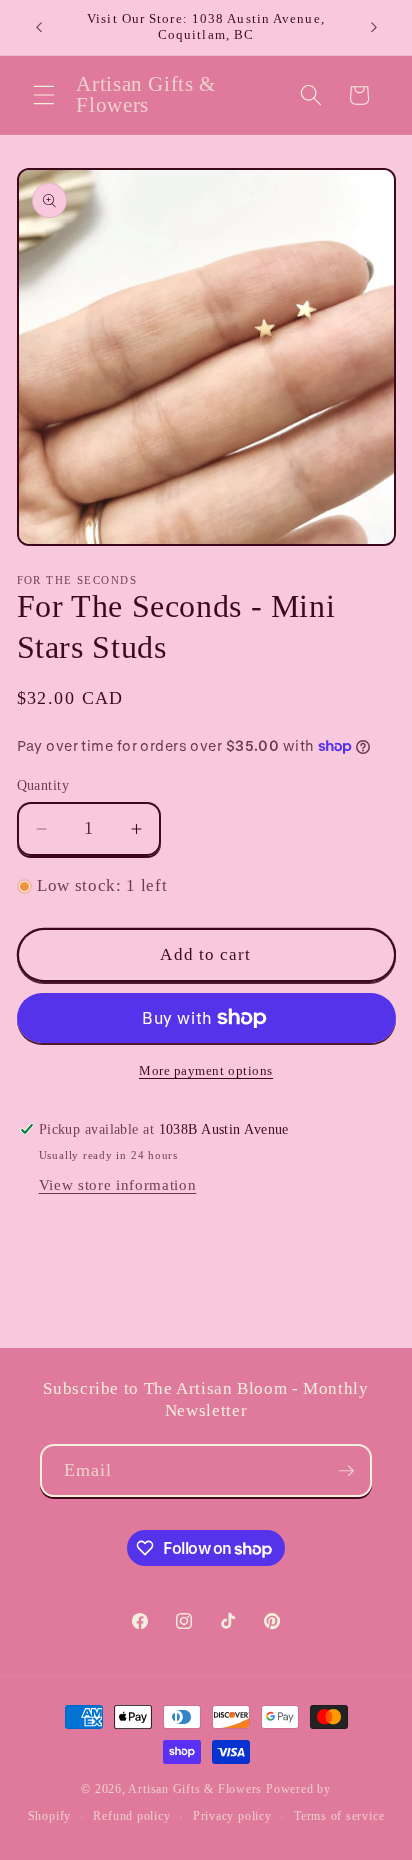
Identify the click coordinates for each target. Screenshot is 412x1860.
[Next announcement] (374, 27)
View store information (118, 1184)
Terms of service (339, 1816)
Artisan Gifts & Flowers (195, 1789)
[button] (44, 95)
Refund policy (131, 1816)
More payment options (206, 1070)
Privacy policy (232, 1816)
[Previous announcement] (39, 27)
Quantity (43, 785)
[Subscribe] (346, 1471)
